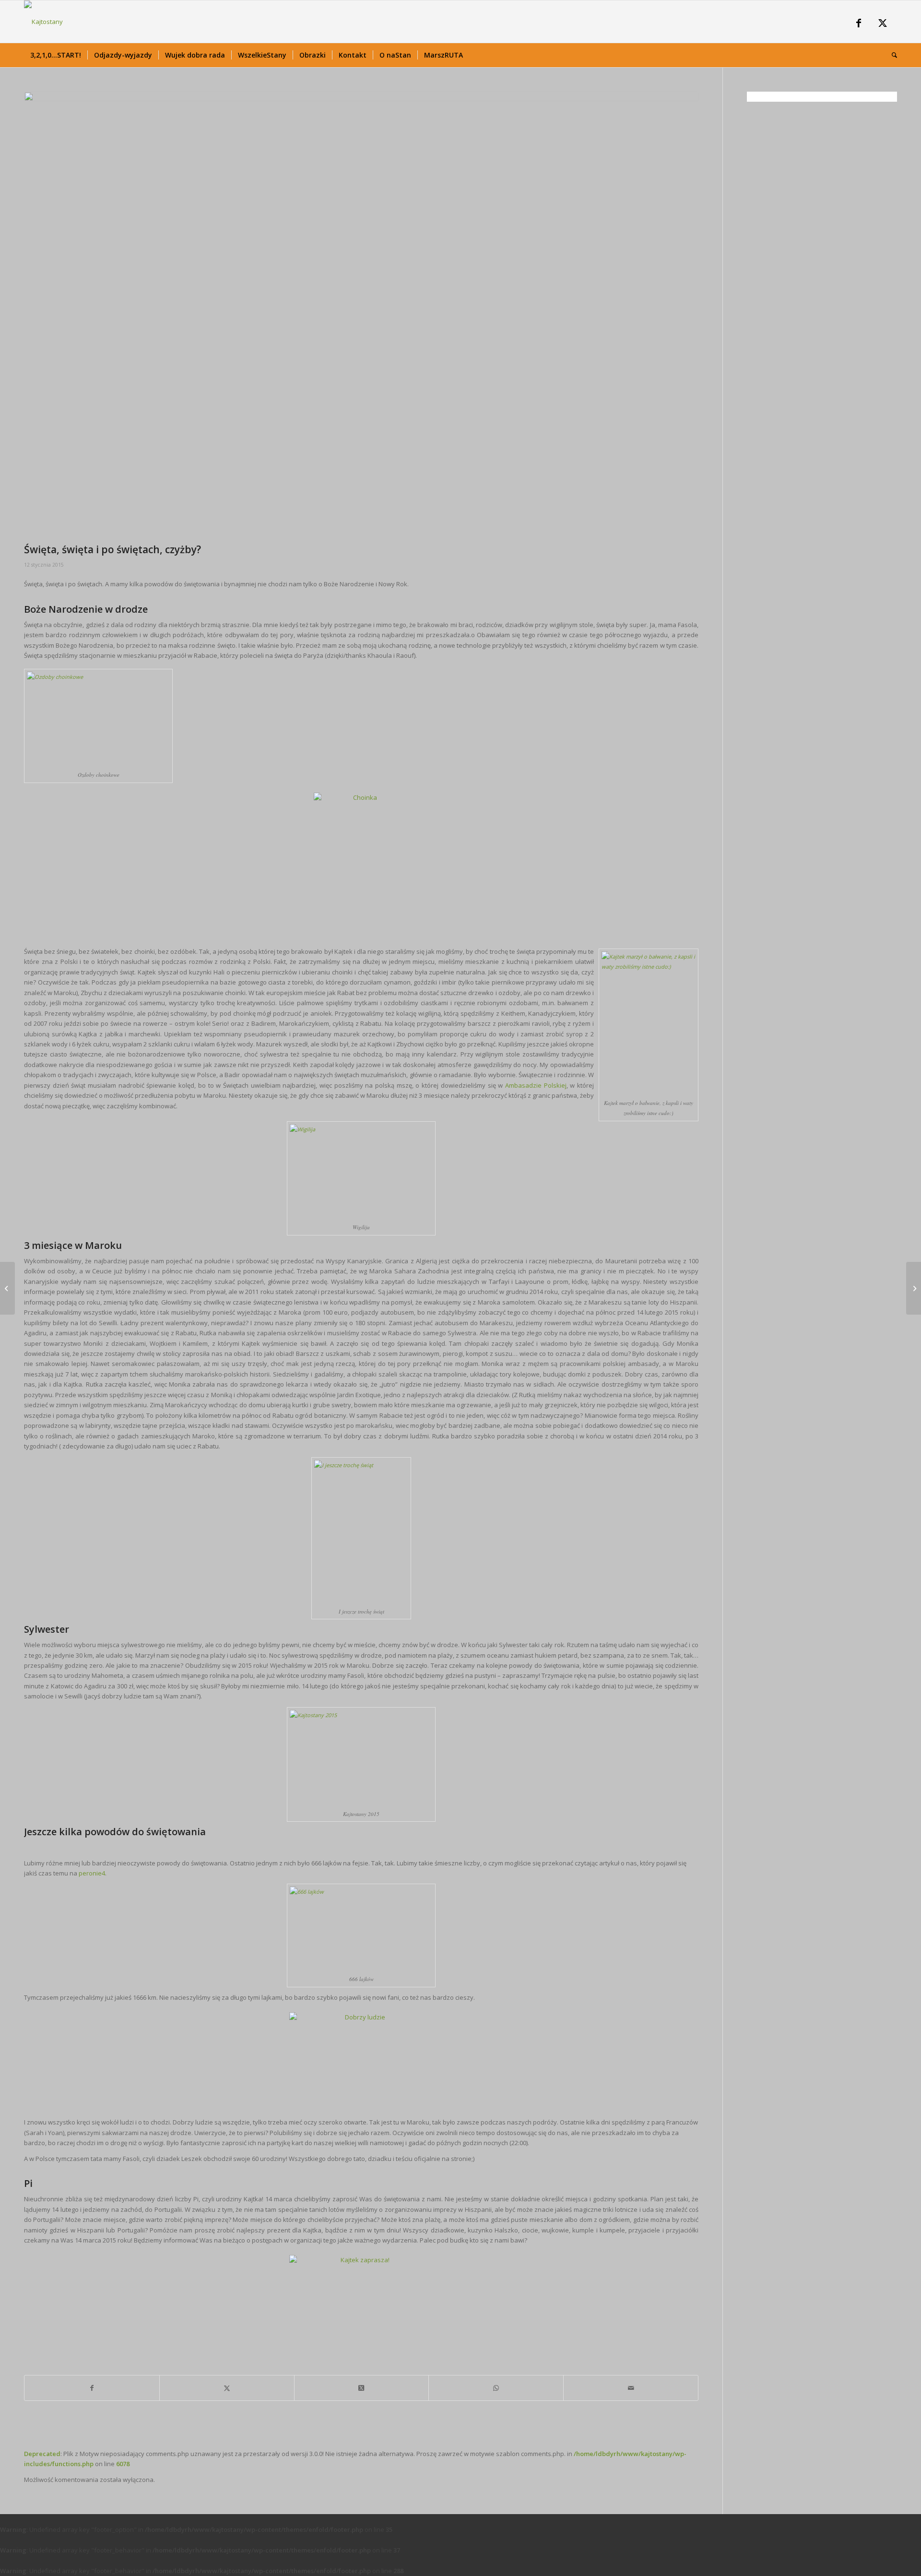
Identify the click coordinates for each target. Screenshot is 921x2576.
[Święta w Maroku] (361, 315)
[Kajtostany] (43, 22)
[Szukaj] (891, 55)
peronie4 (91, 1873)
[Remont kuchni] (914, 1288)
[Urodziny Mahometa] (7, 1288)
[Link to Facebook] (859, 24)
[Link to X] (883, 24)
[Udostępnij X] (227, 2388)
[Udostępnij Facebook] (92, 2388)
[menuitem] (56, 55)
